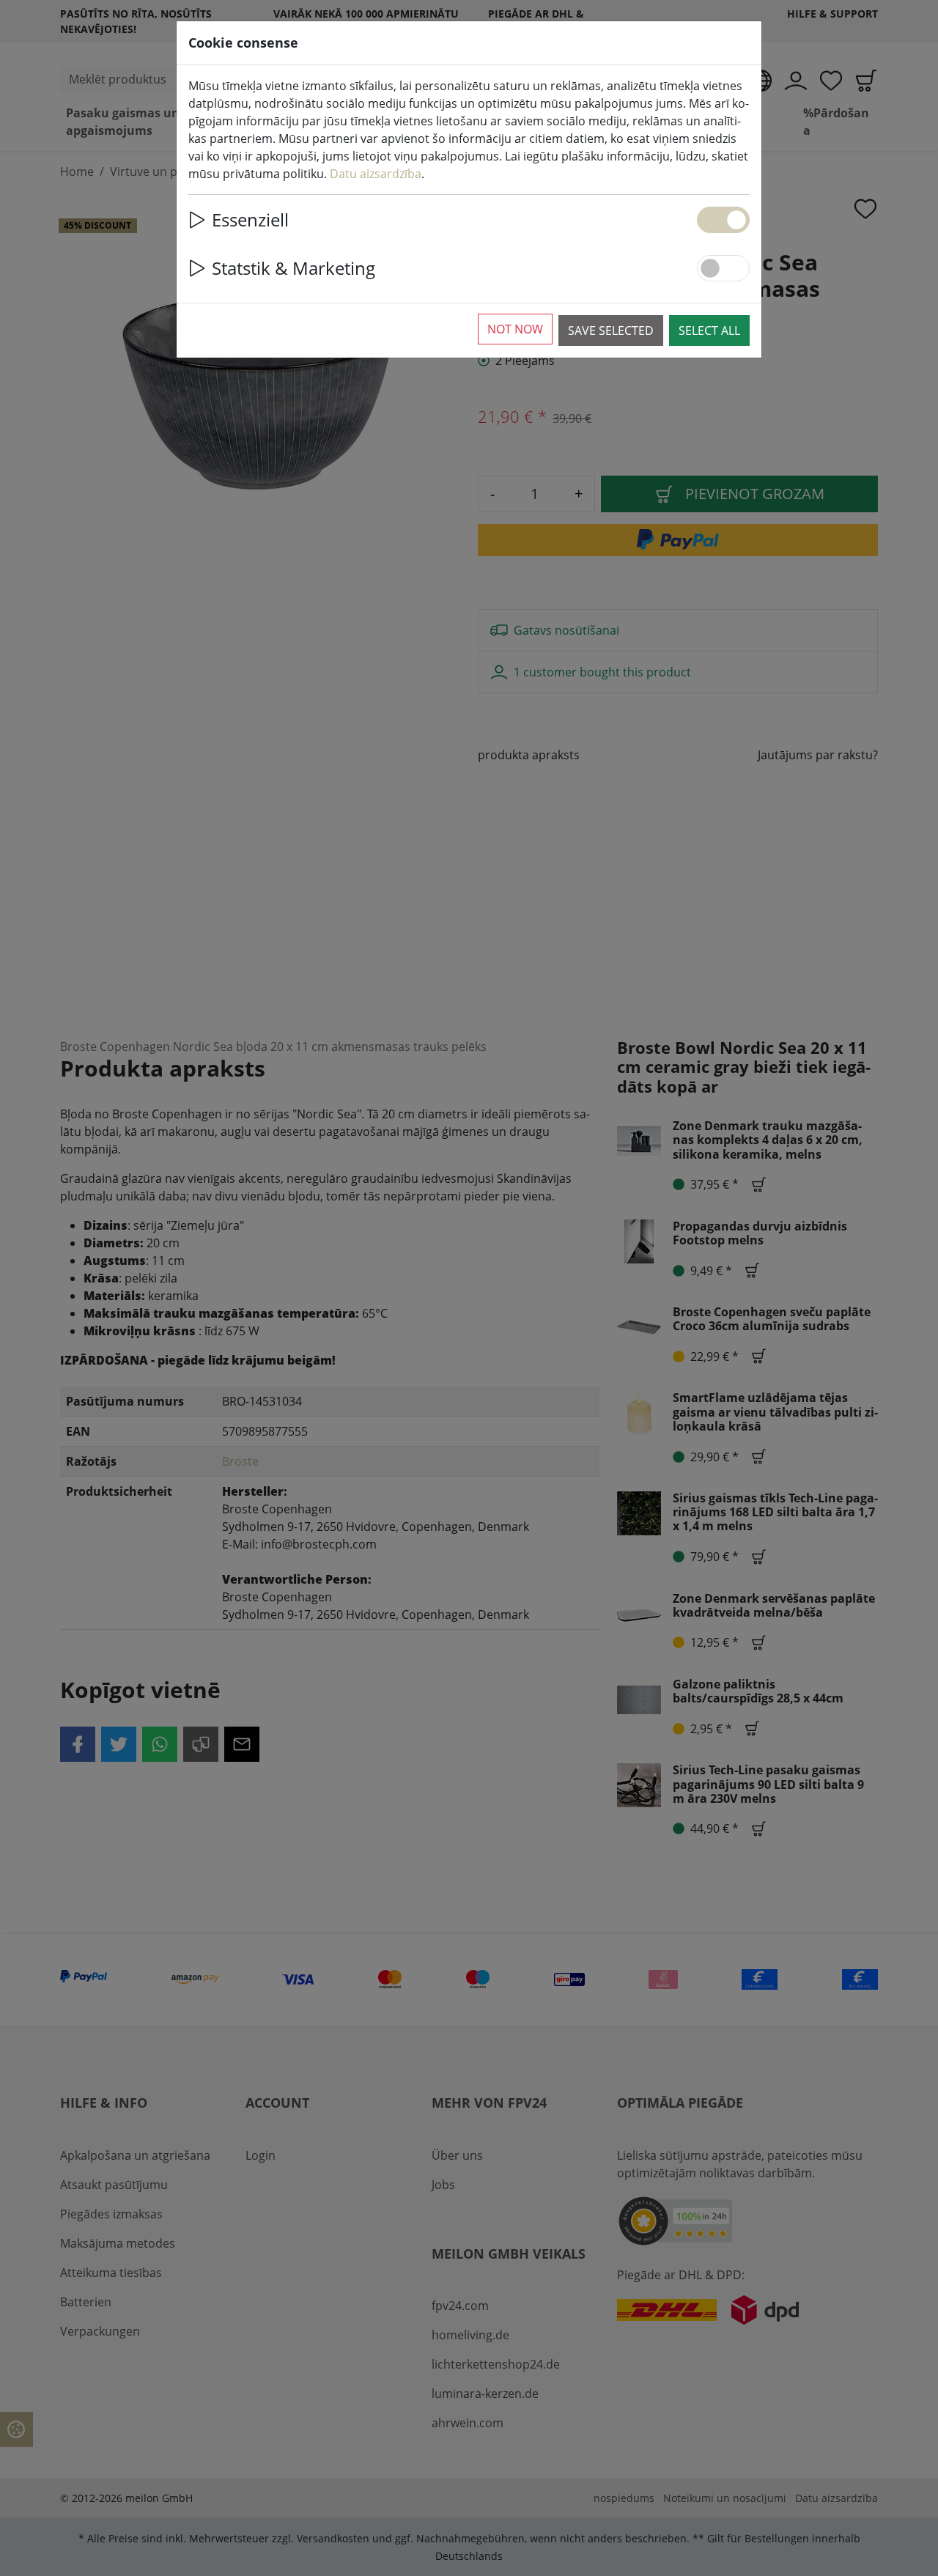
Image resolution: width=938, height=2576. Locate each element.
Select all (709, 331)
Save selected (611, 331)
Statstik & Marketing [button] (293, 268)
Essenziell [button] (250, 219)
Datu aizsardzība (376, 174)
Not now (515, 329)
